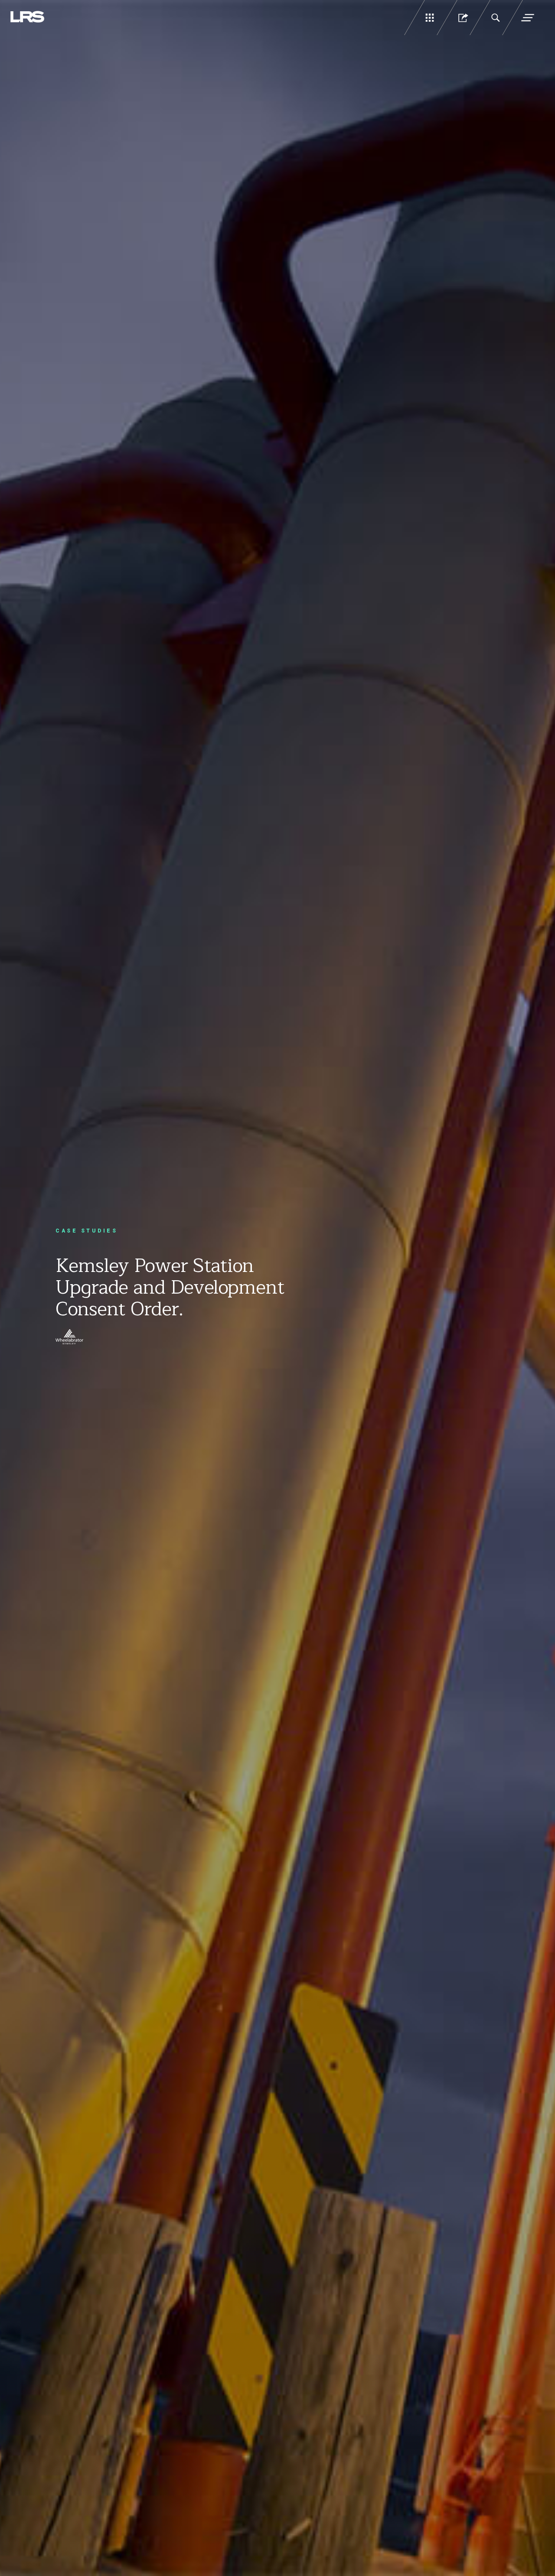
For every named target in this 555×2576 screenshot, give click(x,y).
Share (462, 18)
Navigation (528, 18)
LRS (28, 17)
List (430, 18)
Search (495, 18)
